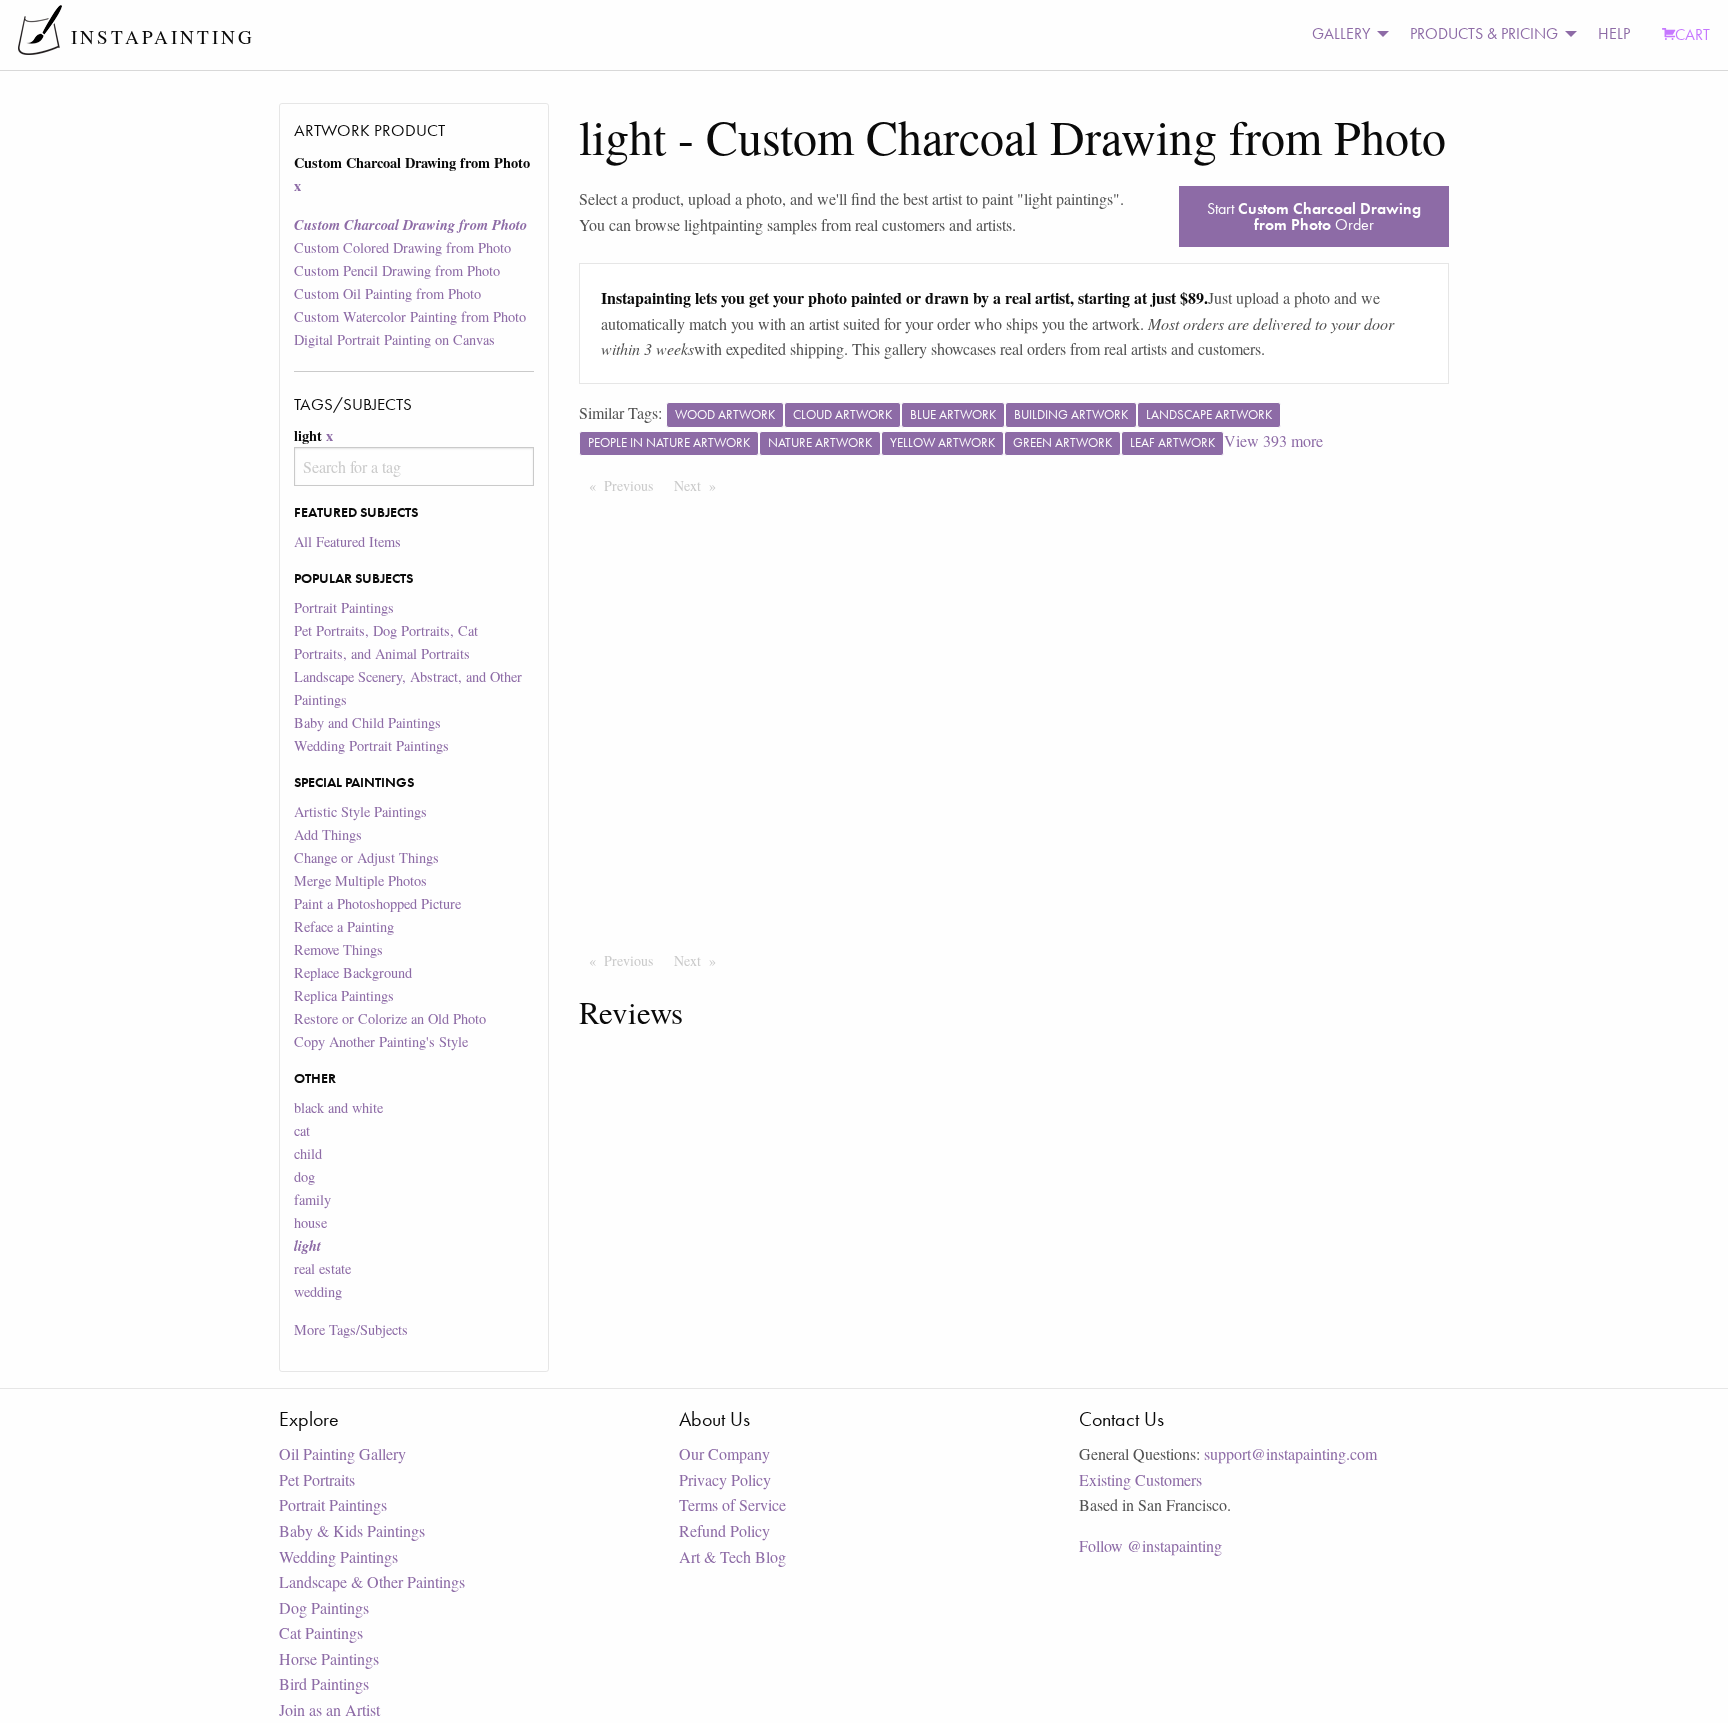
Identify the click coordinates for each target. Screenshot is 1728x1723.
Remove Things (338, 949)
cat (302, 1130)
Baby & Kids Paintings (352, 1530)
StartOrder (1314, 216)
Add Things (328, 834)
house (310, 1222)
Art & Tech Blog (732, 1556)
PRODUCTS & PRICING (1484, 33)
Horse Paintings (329, 1658)
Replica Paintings (344, 995)
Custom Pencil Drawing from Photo (397, 270)
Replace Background (353, 972)
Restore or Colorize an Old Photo (390, 1018)
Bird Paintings (324, 1683)
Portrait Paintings (344, 607)
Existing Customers (1140, 1479)
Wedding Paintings (338, 1556)
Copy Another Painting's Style (381, 1041)
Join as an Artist (329, 1709)
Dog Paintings (324, 1607)
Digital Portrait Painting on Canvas (394, 339)
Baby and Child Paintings (367, 722)
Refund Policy (724, 1530)
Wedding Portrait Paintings (371, 745)
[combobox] (413, 466)
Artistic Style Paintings (360, 811)
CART (1692, 34)
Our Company (724, 1453)
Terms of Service (732, 1504)
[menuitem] (1345, 34)
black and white (338, 1107)
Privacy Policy (725, 1479)
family (312, 1199)
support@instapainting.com (1290, 1453)
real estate (322, 1268)
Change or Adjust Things (366, 857)
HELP (1614, 33)
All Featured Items (347, 541)
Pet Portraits (317, 1479)
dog (304, 1176)
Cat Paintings (321, 1632)
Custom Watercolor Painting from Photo (410, 316)
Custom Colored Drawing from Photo (402, 247)
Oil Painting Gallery (342, 1453)
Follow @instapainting (1150, 1545)
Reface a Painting (344, 926)
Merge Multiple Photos (360, 880)
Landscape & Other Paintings (372, 1581)
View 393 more (1273, 440)
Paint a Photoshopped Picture (377, 903)
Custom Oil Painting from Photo (387, 293)
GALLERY (1341, 33)
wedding (318, 1291)
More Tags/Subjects (351, 1329)
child (308, 1153)
